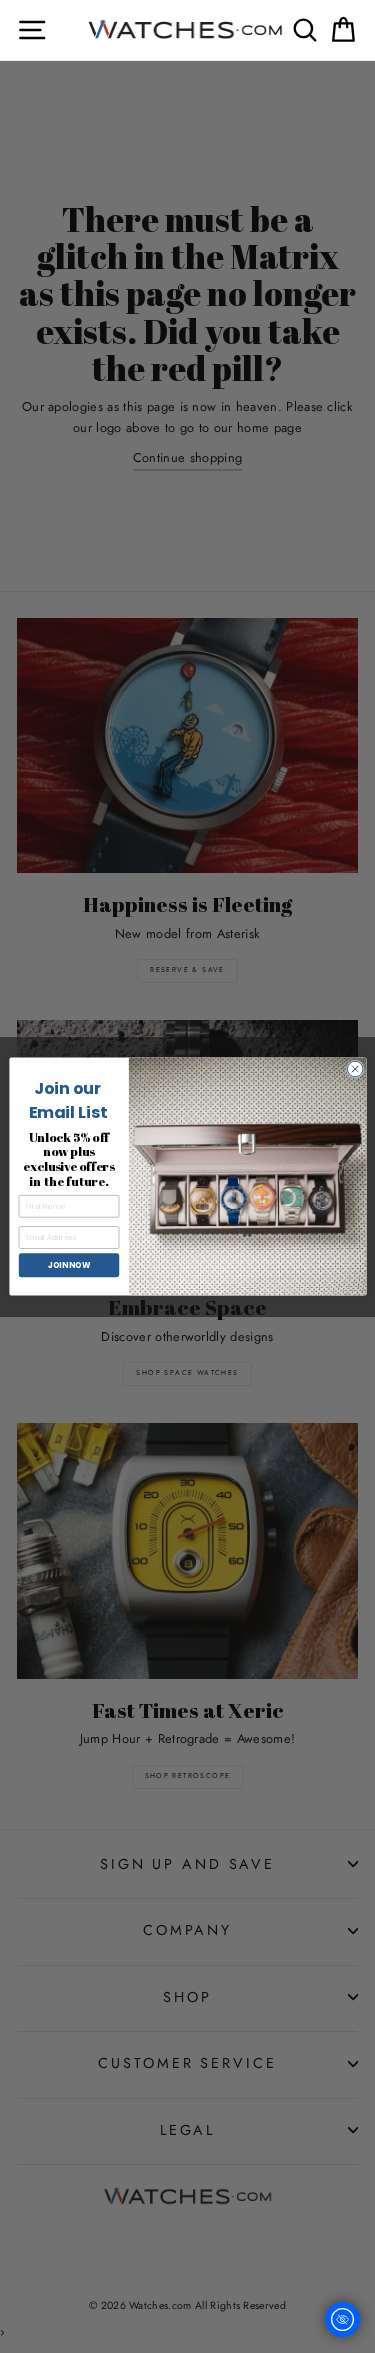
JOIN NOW (68, 1264)
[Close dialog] (355, 1069)
